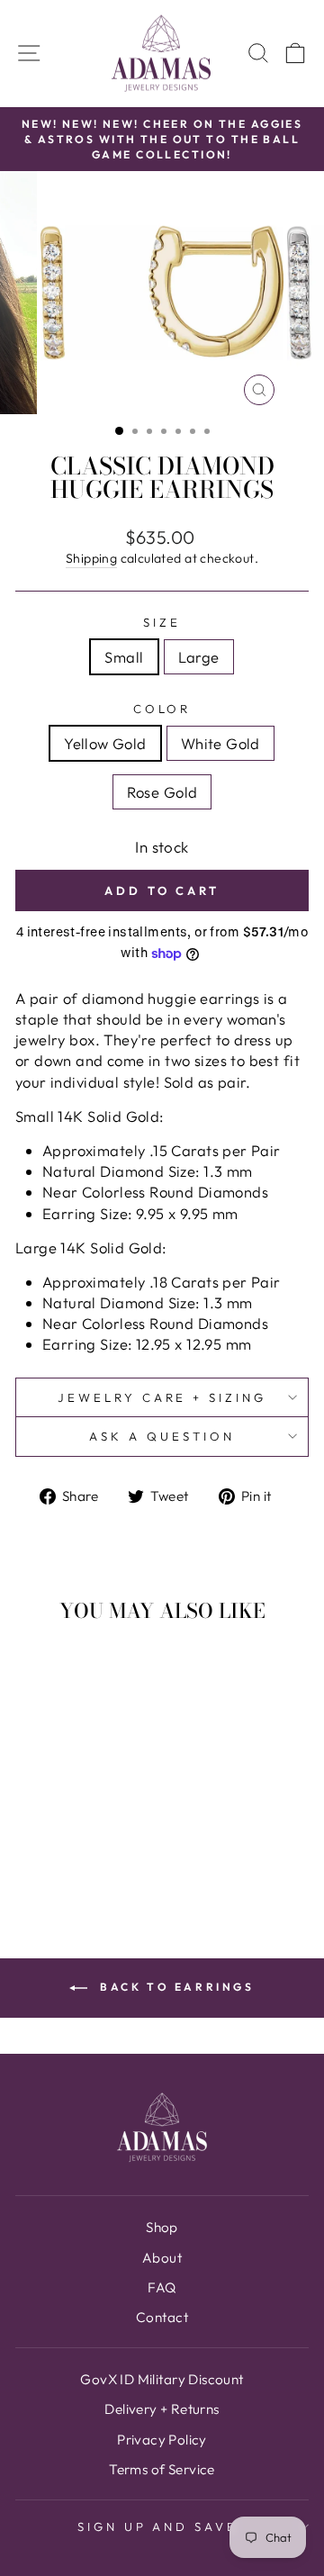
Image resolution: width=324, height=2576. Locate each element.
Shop (162, 2227)
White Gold (220, 743)
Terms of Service (162, 2469)
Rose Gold (162, 792)
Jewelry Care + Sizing (162, 1397)
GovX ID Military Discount (162, 2379)
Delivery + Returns (162, 2409)
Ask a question (162, 1436)
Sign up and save (158, 2526)
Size (162, 622)
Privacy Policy (162, 2440)
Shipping (91, 558)
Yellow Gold (105, 743)
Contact (162, 2317)
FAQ (162, 2287)
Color (162, 709)
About (162, 2258)
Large (199, 657)
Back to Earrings (174, 1987)
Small (124, 657)
